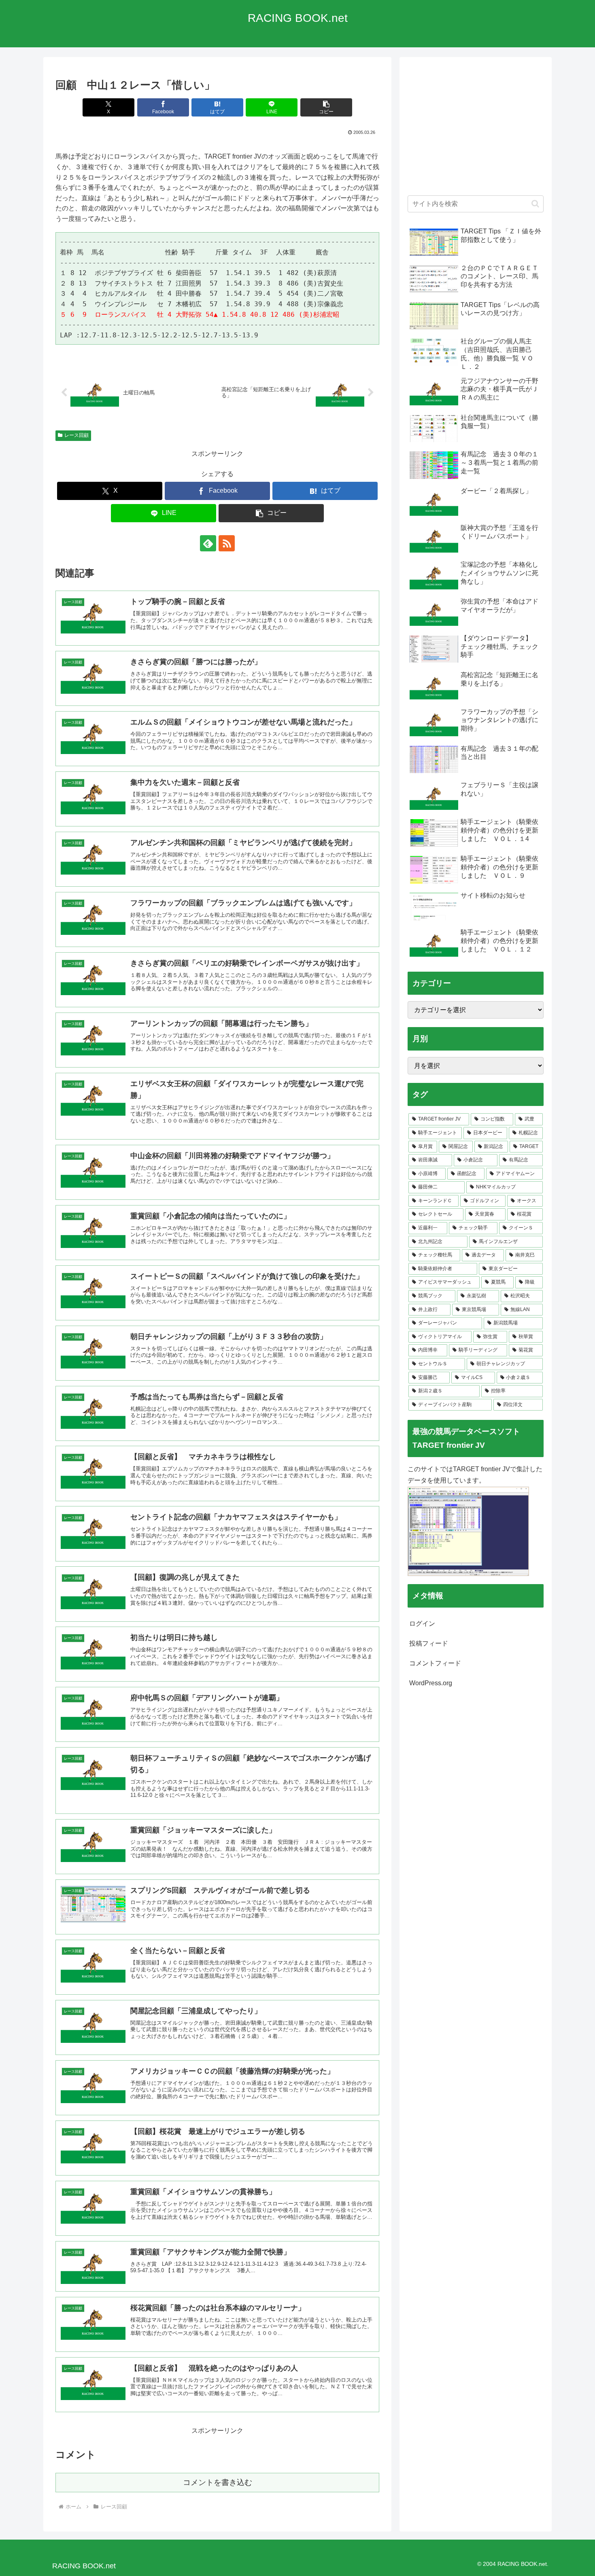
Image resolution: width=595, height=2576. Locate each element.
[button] (326, 107)
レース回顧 (76, 435)
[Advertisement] (476, 130)
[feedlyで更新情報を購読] (208, 543)
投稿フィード (429, 1643)
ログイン (422, 1624)
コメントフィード (435, 1663)
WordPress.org (431, 1683)
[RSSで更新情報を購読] (227, 543)
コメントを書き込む (218, 2482)
